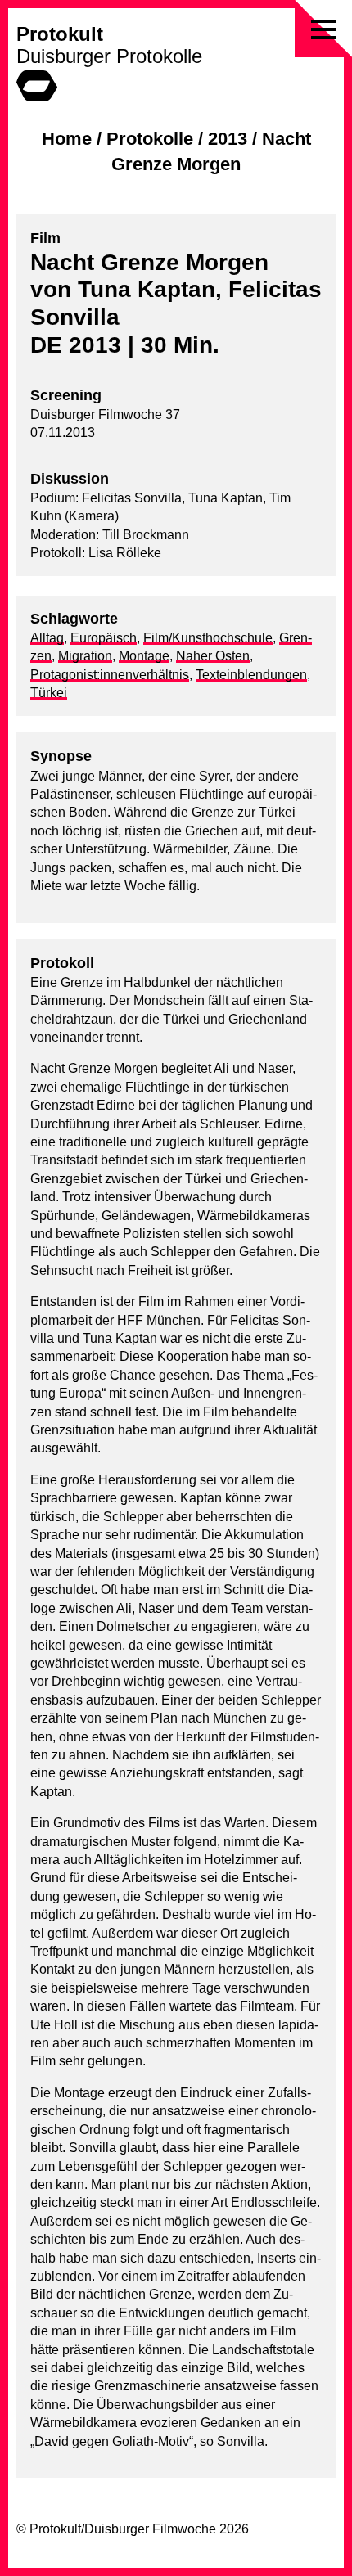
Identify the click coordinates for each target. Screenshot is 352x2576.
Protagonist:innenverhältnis (110, 675)
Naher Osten (213, 656)
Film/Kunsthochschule (208, 638)
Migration (85, 656)
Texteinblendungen (251, 675)
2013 (228, 139)
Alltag (47, 638)
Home (67, 139)
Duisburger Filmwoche (150, 2529)
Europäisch (104, 638)
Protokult (60, 34)
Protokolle (150, 139)
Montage (144, 656)
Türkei (49, 693)
